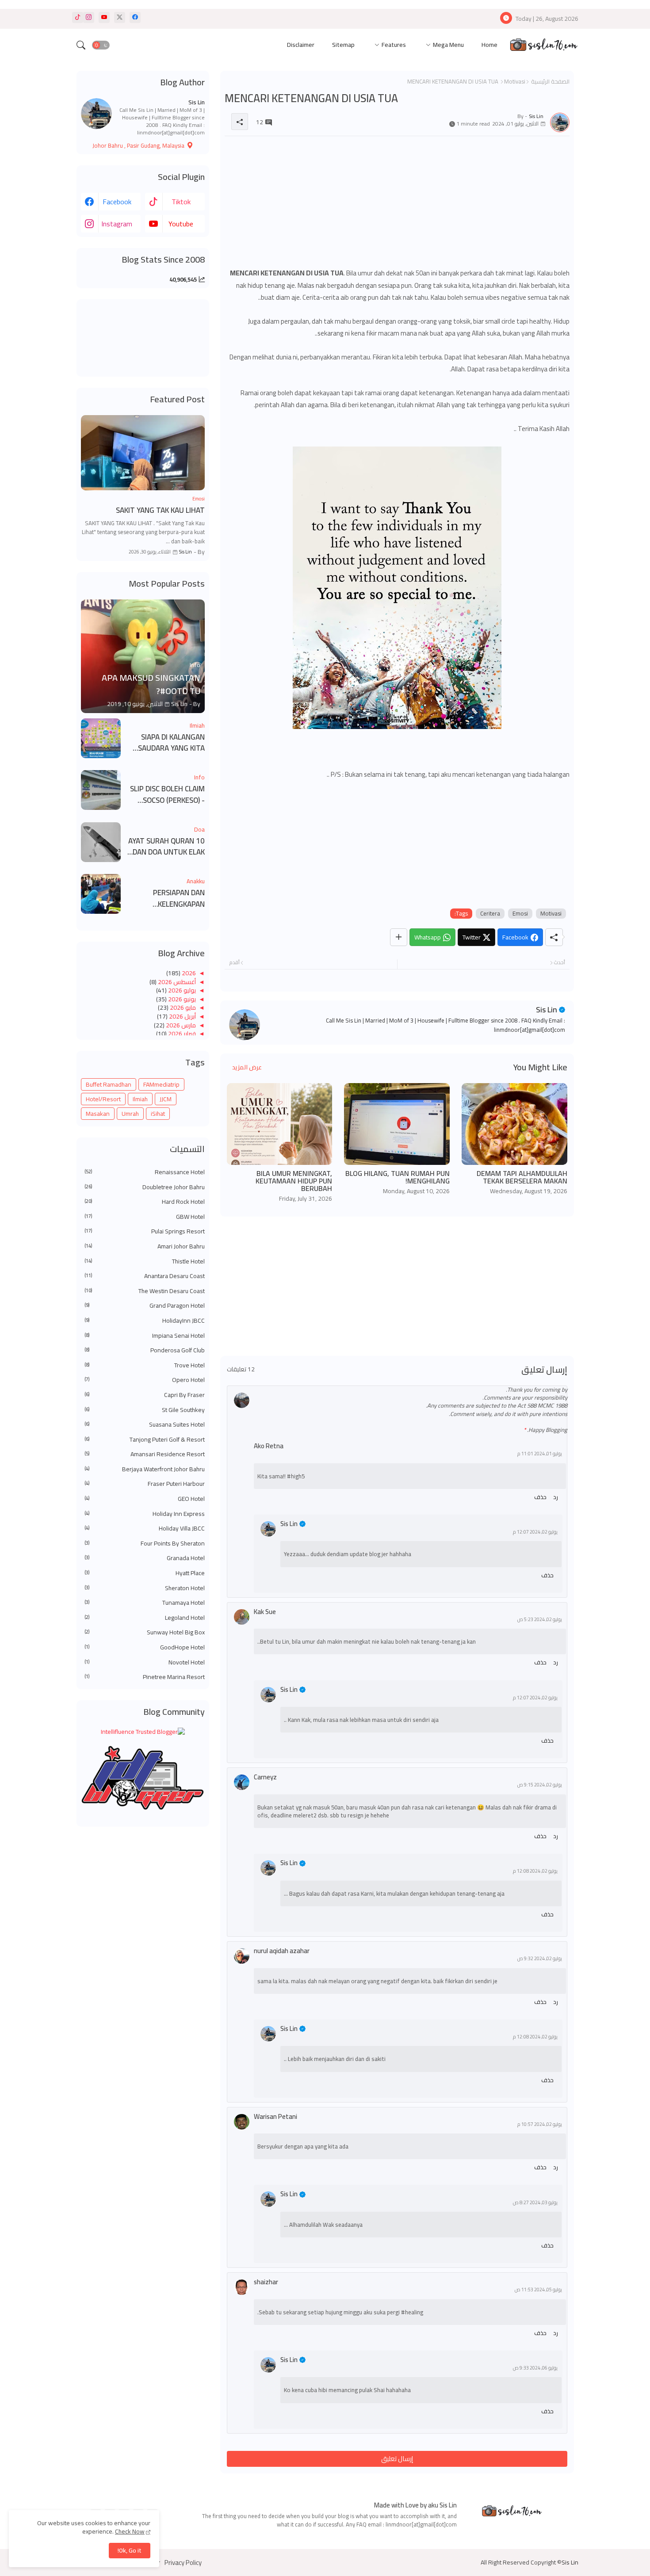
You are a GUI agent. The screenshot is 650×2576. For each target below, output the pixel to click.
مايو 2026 (182, 1008)
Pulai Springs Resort (145, 1232)
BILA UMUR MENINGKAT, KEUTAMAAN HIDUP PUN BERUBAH (294, 1181)
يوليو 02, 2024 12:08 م (535, 1871)
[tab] (489, 45)
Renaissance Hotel (145, 1172)
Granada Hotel (145, 1558)
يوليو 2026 (181, 990)
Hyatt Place (145, 1573)
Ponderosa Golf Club (145, 1351)
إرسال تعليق (397, 2459)
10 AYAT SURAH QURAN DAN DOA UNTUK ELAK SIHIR (166, 847)
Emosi (520, 914)
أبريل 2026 (182, 1016)
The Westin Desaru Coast (145, 1291)
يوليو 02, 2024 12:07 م (535, 1532)
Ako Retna (269, 1446)
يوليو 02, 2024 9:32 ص (540, 1959)
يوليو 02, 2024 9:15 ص (540, 1785)
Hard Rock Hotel (145, 1202)
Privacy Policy (183, 2563)
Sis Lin (547, 1009)
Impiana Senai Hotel (145, 1336)
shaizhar (266, 2282)
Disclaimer (301, 45)
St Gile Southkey (145, 1410)
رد (556, 1497)
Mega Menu (448, 45)
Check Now (130, 2531)
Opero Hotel (145, 1380)
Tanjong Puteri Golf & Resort (145, 1440)
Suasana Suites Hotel (145, 1425)
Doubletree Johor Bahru (145, 1187)
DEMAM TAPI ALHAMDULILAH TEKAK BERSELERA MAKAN (522, 1177)
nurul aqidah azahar (282, 1951)
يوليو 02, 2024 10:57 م (540, 2124)
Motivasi (515, 81)
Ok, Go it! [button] (130, 2550)
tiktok (181, 202)
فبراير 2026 (181, 1034)
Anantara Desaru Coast (145, 1276)
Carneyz (265, 1777)
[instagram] (89, 17)
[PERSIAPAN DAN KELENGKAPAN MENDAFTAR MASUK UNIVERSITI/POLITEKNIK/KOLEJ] (101, 894)
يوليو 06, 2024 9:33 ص (535, 2368)
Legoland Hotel (145, 1618)
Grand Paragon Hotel (145, 1306)
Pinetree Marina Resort (145, 1677)
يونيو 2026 (181, 999)
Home (489, 45)
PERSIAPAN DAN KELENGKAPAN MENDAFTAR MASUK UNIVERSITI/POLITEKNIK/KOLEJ (166, 899)
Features (394, 45)
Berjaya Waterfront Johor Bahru (145, 1469)
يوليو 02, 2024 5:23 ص (540, 1620)
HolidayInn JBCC (145, 1321)
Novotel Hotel (145, 1663)
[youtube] (104, 17)
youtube (181, 224)
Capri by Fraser (145, 1395)
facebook (117, 202)
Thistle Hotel (145, 1262)
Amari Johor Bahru (145, 1247)
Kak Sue (265, 1612)
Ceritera (490, 914)
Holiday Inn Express (145, 1514)
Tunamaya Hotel (145, 1603)
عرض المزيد (247, 1067)
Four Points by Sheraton (145, 1544)
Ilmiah (140, 1099)
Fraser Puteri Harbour (145, 1484)
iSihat (158, 1114)
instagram (117, 224)
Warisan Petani (275, 2116)
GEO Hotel (145, 1499)
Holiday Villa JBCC (145, 1529)
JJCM (166, 1099)
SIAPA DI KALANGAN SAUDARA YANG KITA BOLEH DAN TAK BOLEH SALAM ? (167, 743)
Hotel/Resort (103, 1099)
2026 (188, 973)
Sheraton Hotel (145, 1588)
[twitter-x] (120, 17)
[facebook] (135, 17)
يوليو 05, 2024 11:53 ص (538, 2290)
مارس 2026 (180, 1025)
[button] (101, 45)
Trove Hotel (145, 1366)
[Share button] (399, 937)
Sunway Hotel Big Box (145, 1633)
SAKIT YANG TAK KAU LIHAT (160, 511)
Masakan (98, 1114)
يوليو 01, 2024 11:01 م (540, 1454)
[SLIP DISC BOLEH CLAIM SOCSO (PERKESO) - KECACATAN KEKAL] (101, 790)
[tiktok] (78, 17)
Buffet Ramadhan (109, 1084)
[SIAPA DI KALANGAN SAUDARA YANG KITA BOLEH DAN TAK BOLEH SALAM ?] (101, 738)
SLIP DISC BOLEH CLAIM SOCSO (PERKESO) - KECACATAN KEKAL (167, 795)
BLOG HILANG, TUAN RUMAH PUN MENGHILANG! (398, 1177)
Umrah (130, 1114)
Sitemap (343, 45)
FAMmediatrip (161, 1084)
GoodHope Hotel (145, 1648)
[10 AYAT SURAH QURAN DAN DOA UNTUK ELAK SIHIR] (101, 842)
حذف (540, 1497)
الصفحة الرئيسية (550, 81)
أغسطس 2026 (176, 982)
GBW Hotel (145, 1217)
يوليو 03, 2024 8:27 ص (535, 2203)
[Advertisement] (397, 205)
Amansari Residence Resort (145, 1454)
